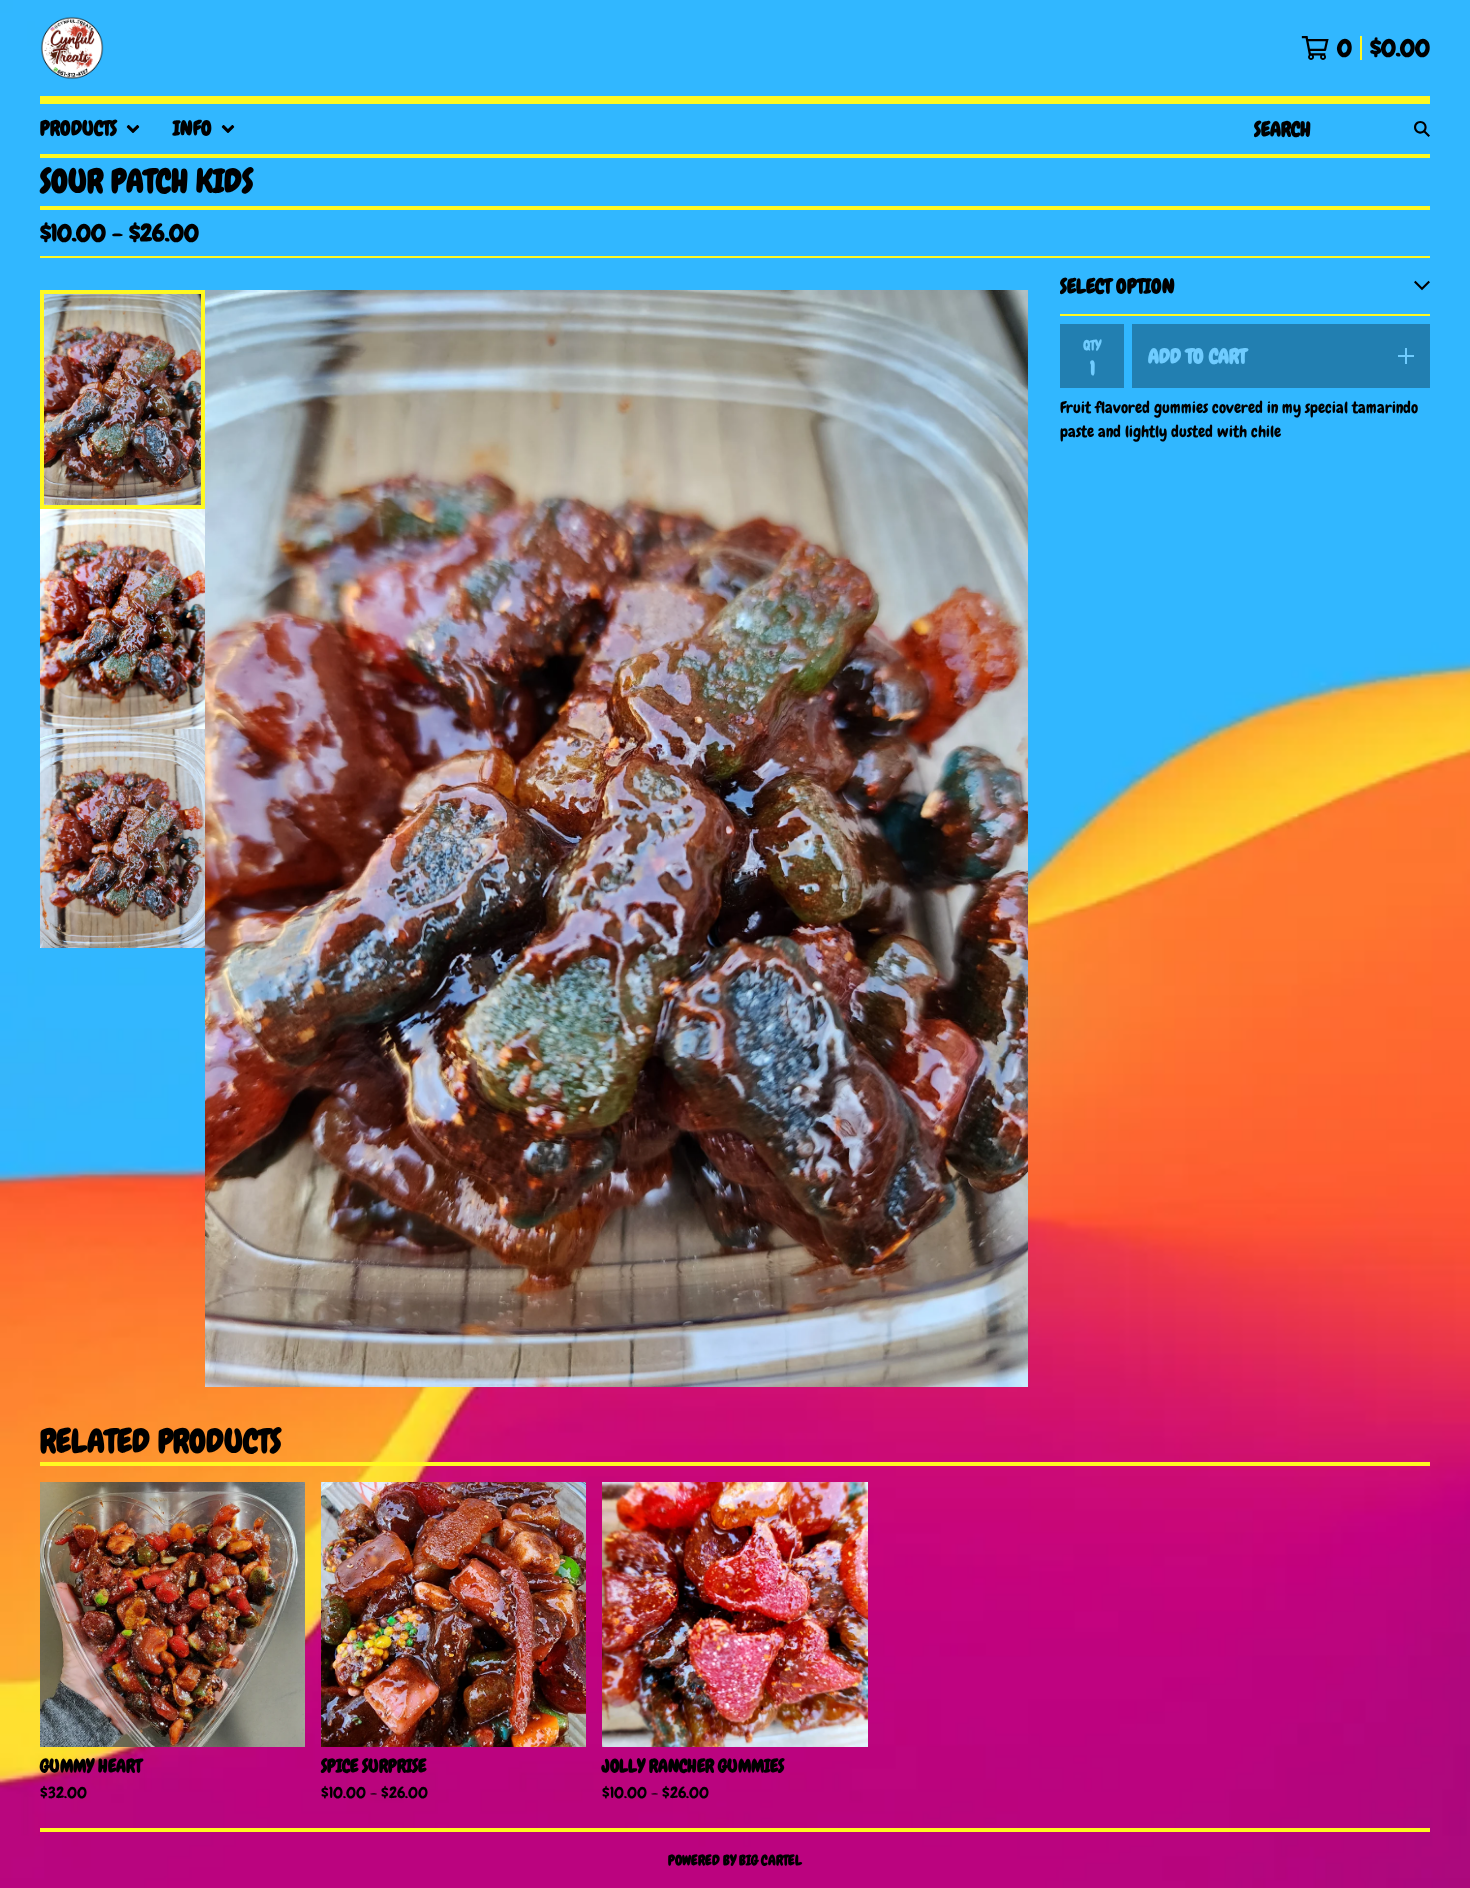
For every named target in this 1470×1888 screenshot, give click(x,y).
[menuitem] (90, 129)
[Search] (1422, 129)
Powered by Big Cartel (735, 1860)
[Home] (72, 48)
